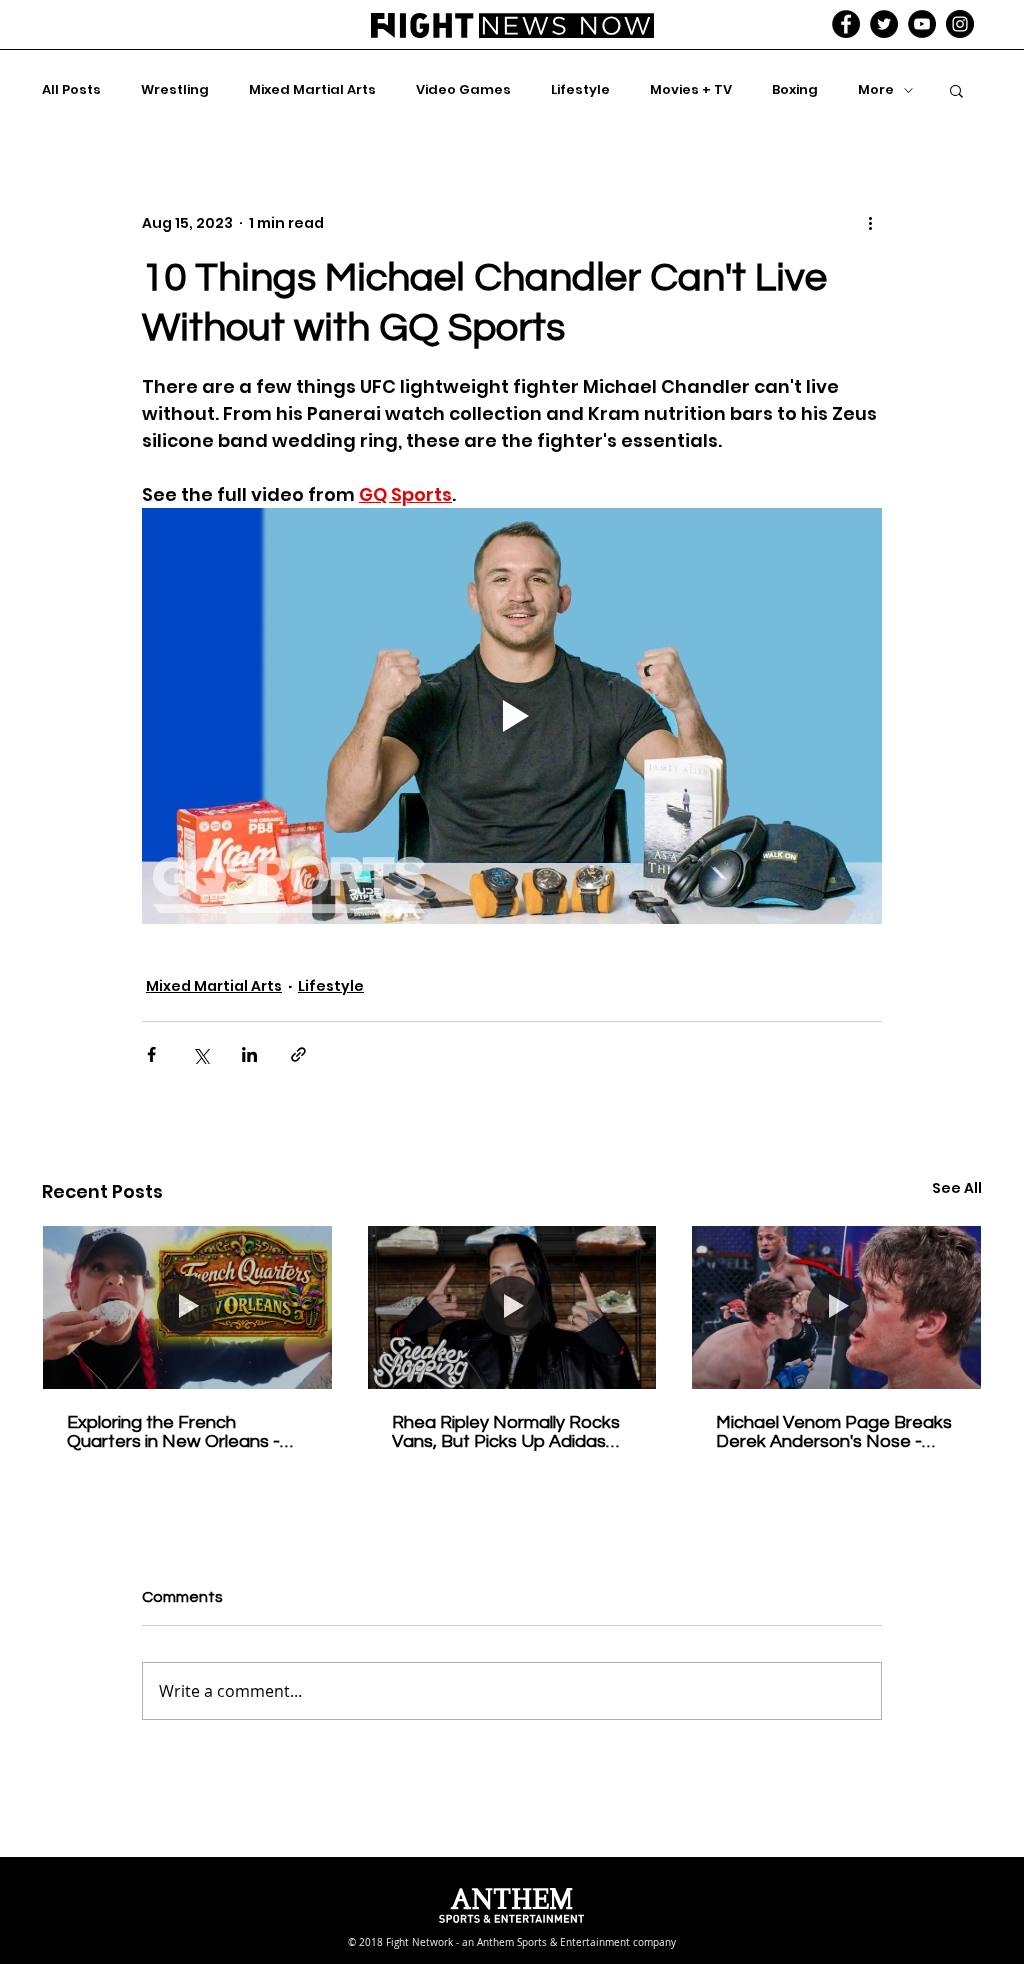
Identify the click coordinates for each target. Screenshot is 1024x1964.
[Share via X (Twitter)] (200, 1054)
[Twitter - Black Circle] (884, 24)
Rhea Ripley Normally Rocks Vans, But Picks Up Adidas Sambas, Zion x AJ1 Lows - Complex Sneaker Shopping (506, 1432)
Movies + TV (691, 90)
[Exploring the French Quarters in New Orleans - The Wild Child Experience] (187, 1307)
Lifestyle (580, 90)
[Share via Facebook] (151, 1054)
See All (957, 1188)
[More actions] (870, 223)
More (876, 90)
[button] (956, 90)
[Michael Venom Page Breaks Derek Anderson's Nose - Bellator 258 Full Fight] (836, 1307)
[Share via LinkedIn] (249, 1054)
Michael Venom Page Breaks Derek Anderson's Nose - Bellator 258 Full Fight (834, 1432)
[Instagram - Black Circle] (960, 24)
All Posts (71, 90)
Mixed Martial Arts (312, 90)
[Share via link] (298, 1054)
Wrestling (175, 90)
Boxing (795, 90)
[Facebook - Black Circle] (846, 24)
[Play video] (512, 716)
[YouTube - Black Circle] (922, 24)
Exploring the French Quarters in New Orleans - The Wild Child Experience (173, 1432)
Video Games (463, 90)
